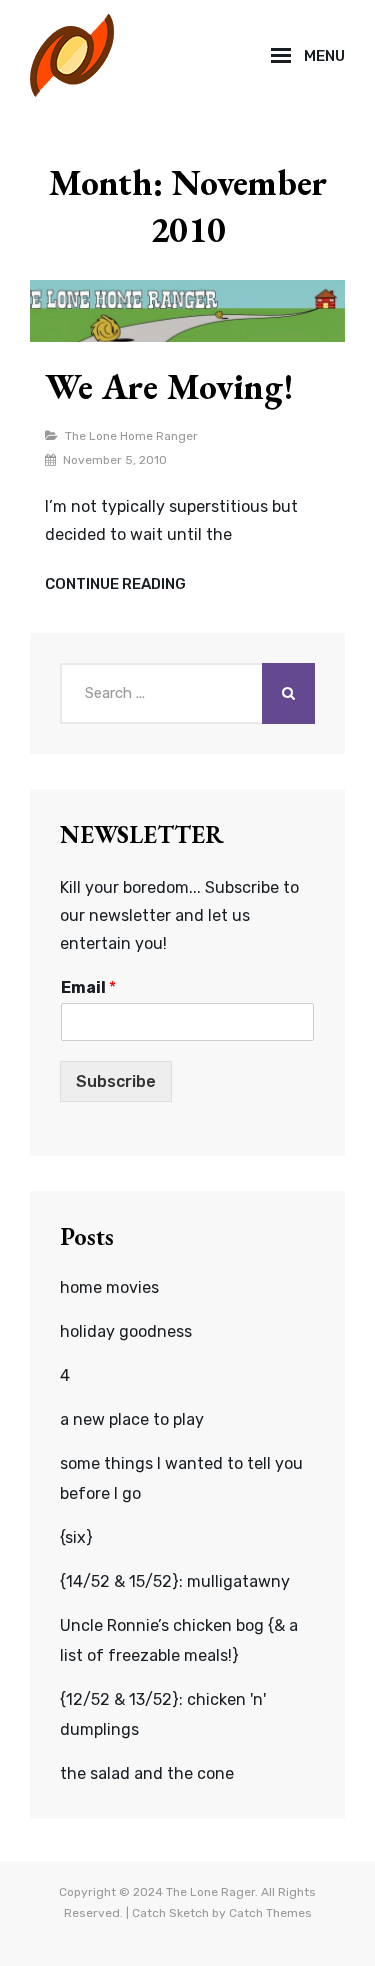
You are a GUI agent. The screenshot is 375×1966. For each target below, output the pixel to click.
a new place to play (132, 1419)
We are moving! (169, 386)
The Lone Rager (210, 1892)
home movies (109, 1287)
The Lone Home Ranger (131, 436)
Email (88, 987)
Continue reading (115, 585)
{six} (76, 1537)
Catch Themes (270, 1913)
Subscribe (116, 1081)
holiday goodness (126, 1331)
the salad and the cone (147, 1773)
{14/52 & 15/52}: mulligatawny (175, 1581)
